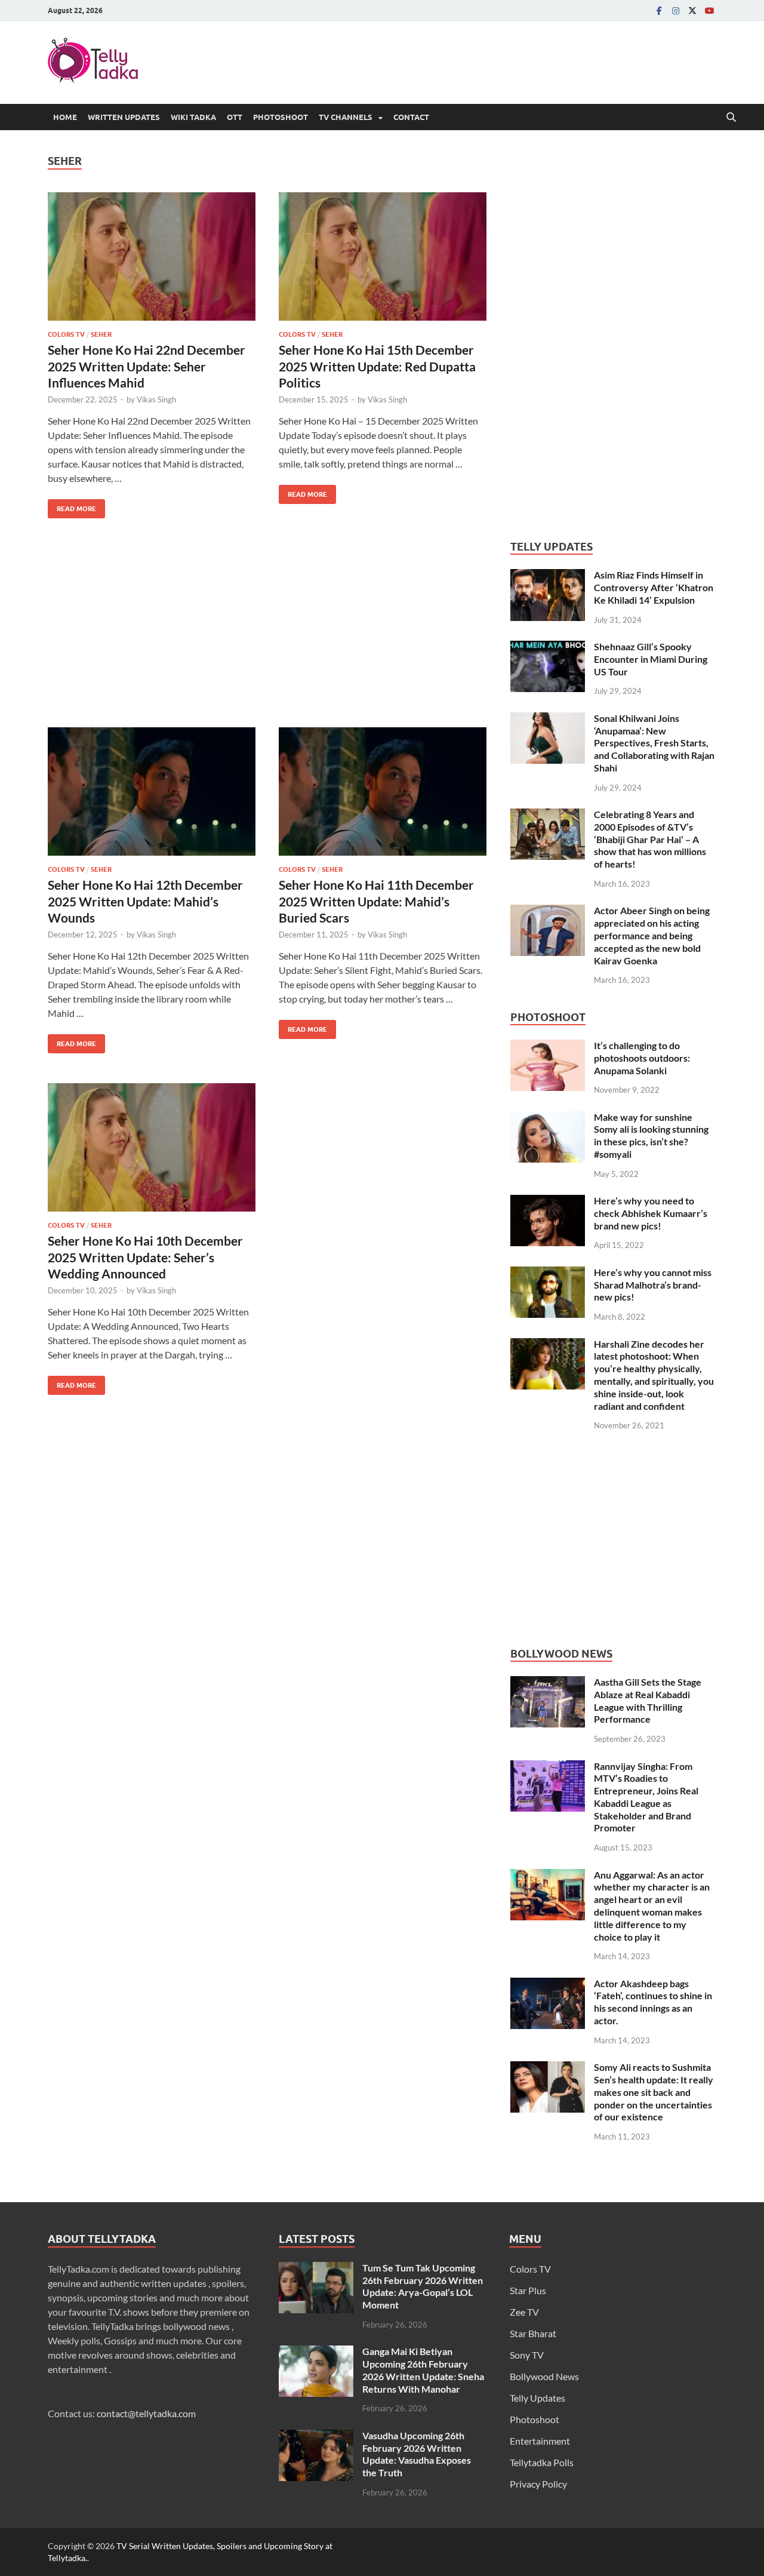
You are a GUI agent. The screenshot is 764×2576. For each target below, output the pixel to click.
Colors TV (66, 334)
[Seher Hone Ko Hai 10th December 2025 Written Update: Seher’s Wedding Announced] (152, 1147)
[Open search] (731, 118)
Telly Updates (537, 2398)
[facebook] (659, 10)
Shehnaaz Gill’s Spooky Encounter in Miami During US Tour (651, 659)
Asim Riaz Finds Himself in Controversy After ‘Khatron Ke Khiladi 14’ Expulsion (654, 587)
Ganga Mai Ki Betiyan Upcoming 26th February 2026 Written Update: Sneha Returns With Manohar (423, 2370)
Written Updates (124, 117)
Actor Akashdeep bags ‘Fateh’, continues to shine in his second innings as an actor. (653, 2002)
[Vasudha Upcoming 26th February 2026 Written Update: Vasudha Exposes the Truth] (316, 2437)
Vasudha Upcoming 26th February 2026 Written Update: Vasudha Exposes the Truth (417, 2454)
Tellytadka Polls (542, 2462)
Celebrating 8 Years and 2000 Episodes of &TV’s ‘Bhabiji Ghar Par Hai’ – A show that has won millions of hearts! (650, 839)
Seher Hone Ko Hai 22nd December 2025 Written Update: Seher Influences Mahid (147, 366)
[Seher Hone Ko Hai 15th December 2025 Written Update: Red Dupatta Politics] (383, 256)
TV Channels (346, 117)
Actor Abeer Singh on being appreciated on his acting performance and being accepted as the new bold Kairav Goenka (652, 935)
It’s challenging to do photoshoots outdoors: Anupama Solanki (642, 1058)
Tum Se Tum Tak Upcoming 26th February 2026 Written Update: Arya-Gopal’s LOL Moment (423, 2286)
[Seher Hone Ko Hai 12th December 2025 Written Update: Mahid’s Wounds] (152, 791)
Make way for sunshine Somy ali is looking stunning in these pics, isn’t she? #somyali (651, 1135)
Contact (411, 117)
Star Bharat (533, 2333)
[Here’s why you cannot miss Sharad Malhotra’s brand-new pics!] (548, 1273)
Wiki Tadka (193, 117)
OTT (235, 117)
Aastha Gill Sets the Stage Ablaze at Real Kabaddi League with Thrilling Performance (648, 1700)
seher (101, 334)
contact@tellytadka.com (146, 2413)
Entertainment (540, 2441)
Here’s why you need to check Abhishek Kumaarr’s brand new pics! (651, 1213)
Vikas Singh (156, 399)
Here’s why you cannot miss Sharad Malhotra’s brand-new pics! (653, 1285)
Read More (72, 506)
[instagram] (676, 10)
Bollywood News (544, 2376)
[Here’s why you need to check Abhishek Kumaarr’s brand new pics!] (548, 1202)
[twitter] (692, 10)
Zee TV (524, 2312)
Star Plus (528, 2290)
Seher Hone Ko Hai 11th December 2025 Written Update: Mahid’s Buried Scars (376, 901)
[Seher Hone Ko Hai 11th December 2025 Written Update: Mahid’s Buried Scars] (383, 791)
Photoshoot (281, 117)
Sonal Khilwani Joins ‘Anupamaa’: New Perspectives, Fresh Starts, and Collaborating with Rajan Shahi (654, 743)
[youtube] (709, 10)
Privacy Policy (538, 2484)
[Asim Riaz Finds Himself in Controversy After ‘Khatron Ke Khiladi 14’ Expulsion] (548, 576)
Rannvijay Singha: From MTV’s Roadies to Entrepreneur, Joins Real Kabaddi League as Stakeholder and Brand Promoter (646, 1797)
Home (65, 117)
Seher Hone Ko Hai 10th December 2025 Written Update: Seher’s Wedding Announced (145, 1257)
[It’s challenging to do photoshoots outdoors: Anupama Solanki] (548, 1046)
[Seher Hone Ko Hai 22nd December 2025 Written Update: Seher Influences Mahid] (152, 256)
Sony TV (527, 2355)
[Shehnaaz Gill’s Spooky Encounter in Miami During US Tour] (548, 648)
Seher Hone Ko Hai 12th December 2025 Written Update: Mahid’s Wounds (145, 901)
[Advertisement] (267, 632)
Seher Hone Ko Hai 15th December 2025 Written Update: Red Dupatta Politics (377, 366)
